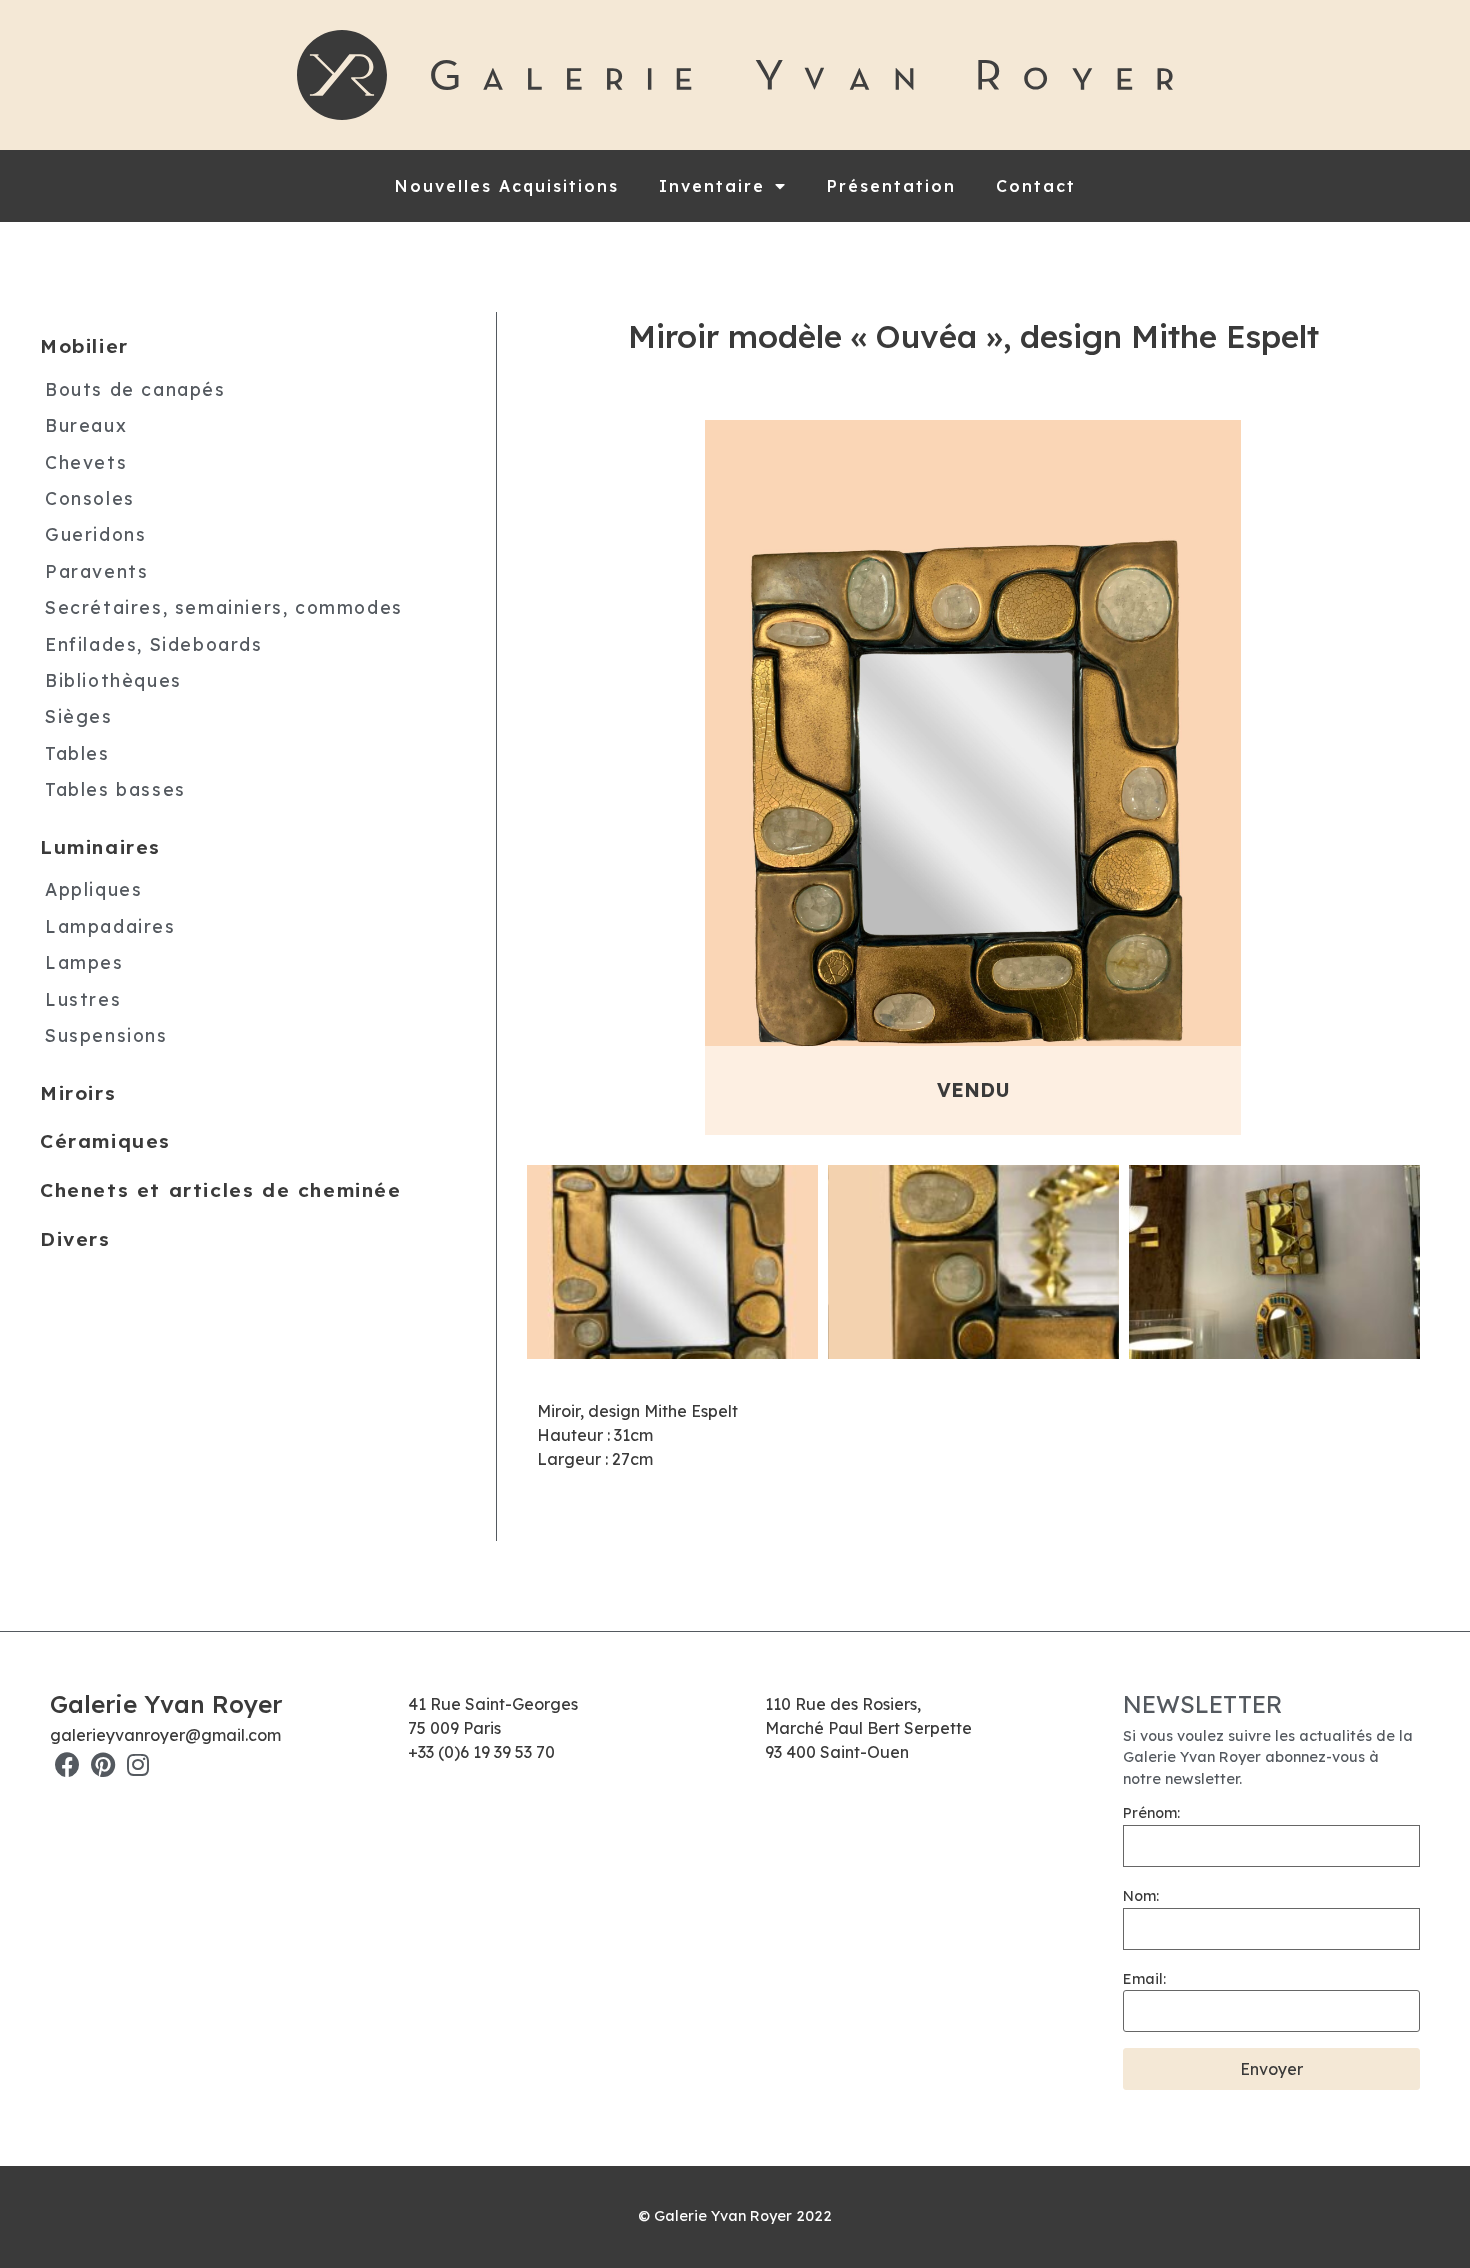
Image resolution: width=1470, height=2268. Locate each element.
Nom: (1141, 1896)
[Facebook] (67, 1764)
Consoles (90, 498)
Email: (1144, 1979)
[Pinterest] (102, 1764)
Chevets (86, 462)
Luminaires (100, 847)
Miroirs (78, 1093)
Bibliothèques (113, 680)
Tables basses (115, 789)
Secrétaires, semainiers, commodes (224, 607)
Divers (75, 1239)
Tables (77, 753)
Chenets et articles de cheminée (221, 1190)
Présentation (891, 186)
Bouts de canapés (135, 389)
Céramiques (105, 1141)
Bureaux (86, 425)
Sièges (79, 716)
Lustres (83, 999)
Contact (1036, 186)
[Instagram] (137, 1764)
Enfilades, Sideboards (154, 644)
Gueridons (95, 534)
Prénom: (1151, 1813)
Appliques (93, 889)
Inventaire (712, 186)
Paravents (96, 571)
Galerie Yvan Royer (166, 1704)
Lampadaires (110, 926)
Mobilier (84, 346)
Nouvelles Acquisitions (507, 186)
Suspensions (106, 1035)
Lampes (84, 962)
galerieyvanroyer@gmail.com (165, 1735)
